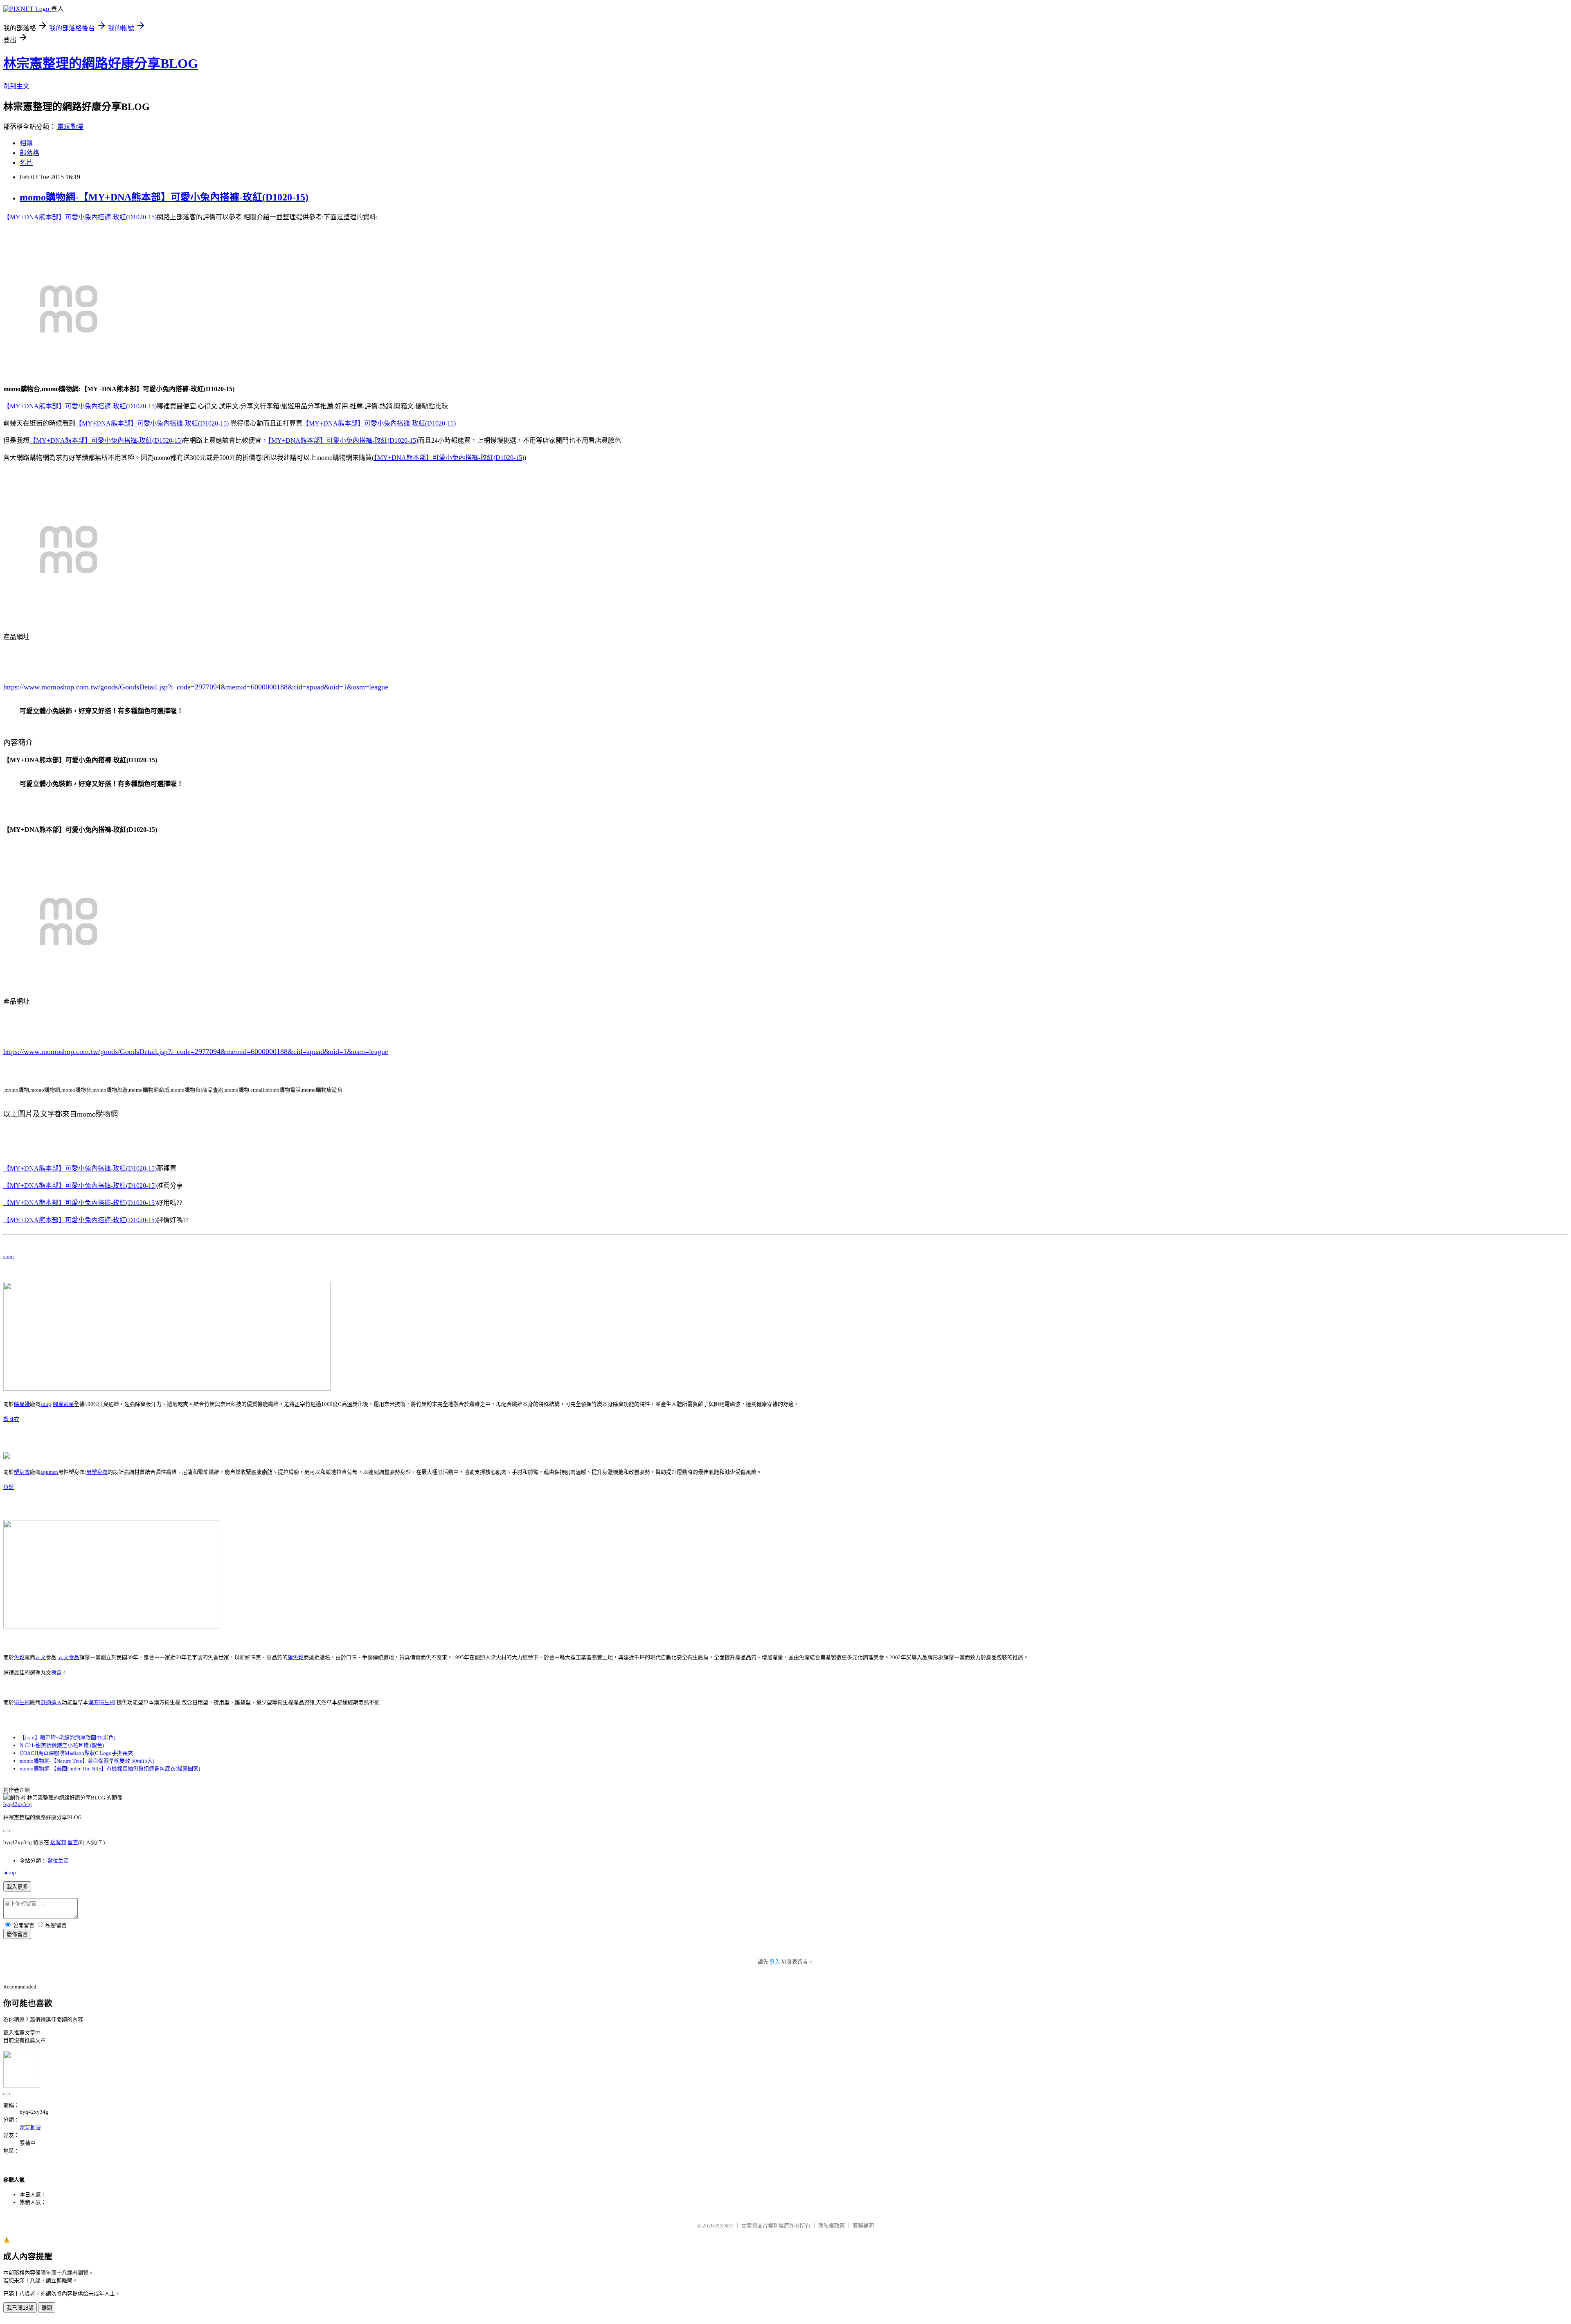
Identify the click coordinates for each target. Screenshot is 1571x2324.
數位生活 (58, 1861)
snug (9, 1256)
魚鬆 (9, 1487)
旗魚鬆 (296, 1657)
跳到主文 (16, 86)
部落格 (29, 153)
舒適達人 (51, 1702)
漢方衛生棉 (102, 1702)
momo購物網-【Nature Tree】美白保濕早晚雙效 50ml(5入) (87, 1761)
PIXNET (724, 2226)
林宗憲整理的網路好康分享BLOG (101, 63)
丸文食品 (69, 1657)
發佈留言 (17, 1934)
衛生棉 (22, 1702)
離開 (47, 2308)
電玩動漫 (70, 127)
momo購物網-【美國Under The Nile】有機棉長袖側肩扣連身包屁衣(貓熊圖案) (110, 1769)
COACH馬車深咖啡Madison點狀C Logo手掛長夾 (76, 1753)
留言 (73, 1842)
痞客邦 (58, 1842)
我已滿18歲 (20, 2308)
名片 (26, 163)
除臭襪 (22, 1404)
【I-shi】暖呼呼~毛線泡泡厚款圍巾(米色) (68, 1737)
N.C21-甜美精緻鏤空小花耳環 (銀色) (62, 1745)
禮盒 (56, 1672)
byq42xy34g (18, 1804)
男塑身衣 (97, 1472)
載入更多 (17, 1887)
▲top (10, 1872)
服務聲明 (863, 2226)
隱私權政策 (832, 2226)
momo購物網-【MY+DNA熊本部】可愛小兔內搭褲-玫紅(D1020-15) (164, 197)
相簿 (26, 143)
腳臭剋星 (63, 1404)
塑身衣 (11, 1419)
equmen (49, 1472)
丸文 (41, 1657)
